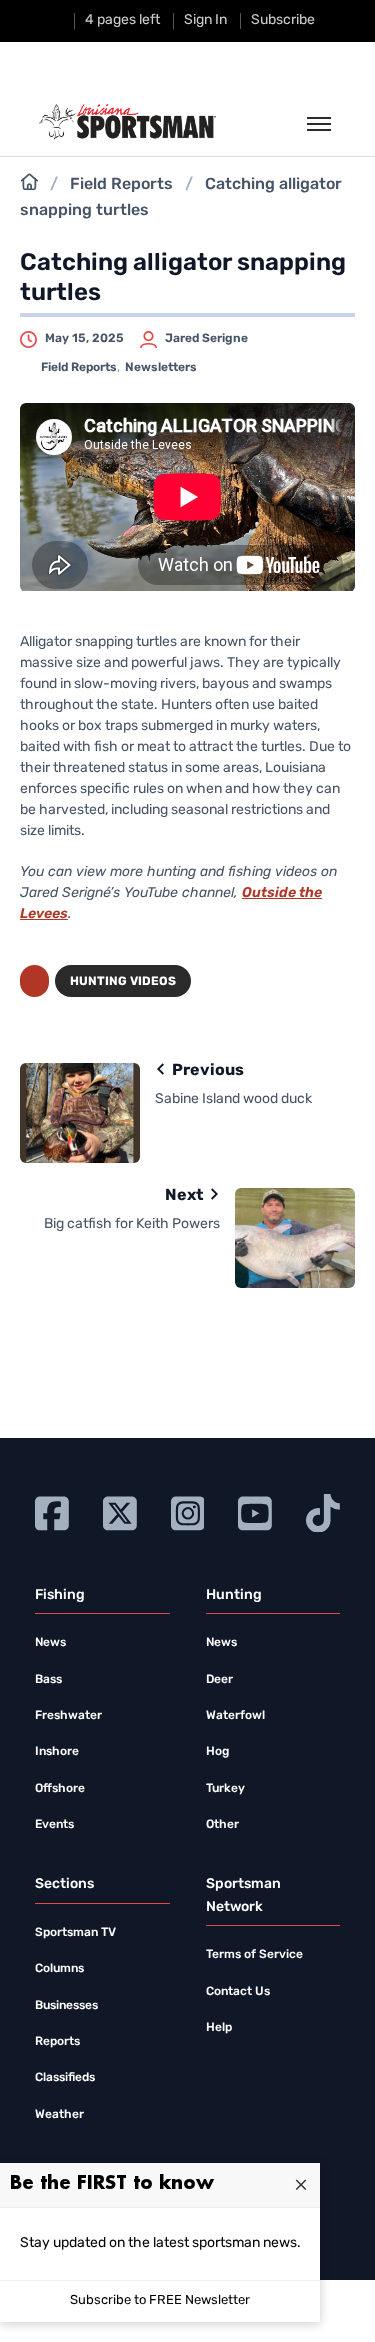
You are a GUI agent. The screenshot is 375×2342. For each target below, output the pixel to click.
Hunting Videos (123, 982)
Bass (48, 1680)
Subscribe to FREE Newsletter (160, 2300)
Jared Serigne (206, 339)
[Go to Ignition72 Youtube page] (255, 1511)
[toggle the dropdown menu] (319, 125)
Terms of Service (254, 1955)
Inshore (57, 1752)
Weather (59, 2115)
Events (54, 1825)
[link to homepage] (127, 122)
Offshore (60, 1789)
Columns (59, 1969)
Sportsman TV (75, 1933)
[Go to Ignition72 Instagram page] (188, 1511)
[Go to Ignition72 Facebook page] (52, 1511)
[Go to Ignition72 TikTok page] (323, 1511)
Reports (57, 2042)
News (50, 1643)
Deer (219, 1680)
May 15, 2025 (84, 339)
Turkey (225, 1789)
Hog (217, 1752)
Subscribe (283, 20)
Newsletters (161, 368)
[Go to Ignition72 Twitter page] (120, 1511)
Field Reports (121, 185)
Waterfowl (235, 1716)
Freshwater (68, 1716)
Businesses (66, 2006)
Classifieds (65, 2078)
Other (222, 1825)
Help (219, 2028)
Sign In (205, 20)
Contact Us (238, 1992)
